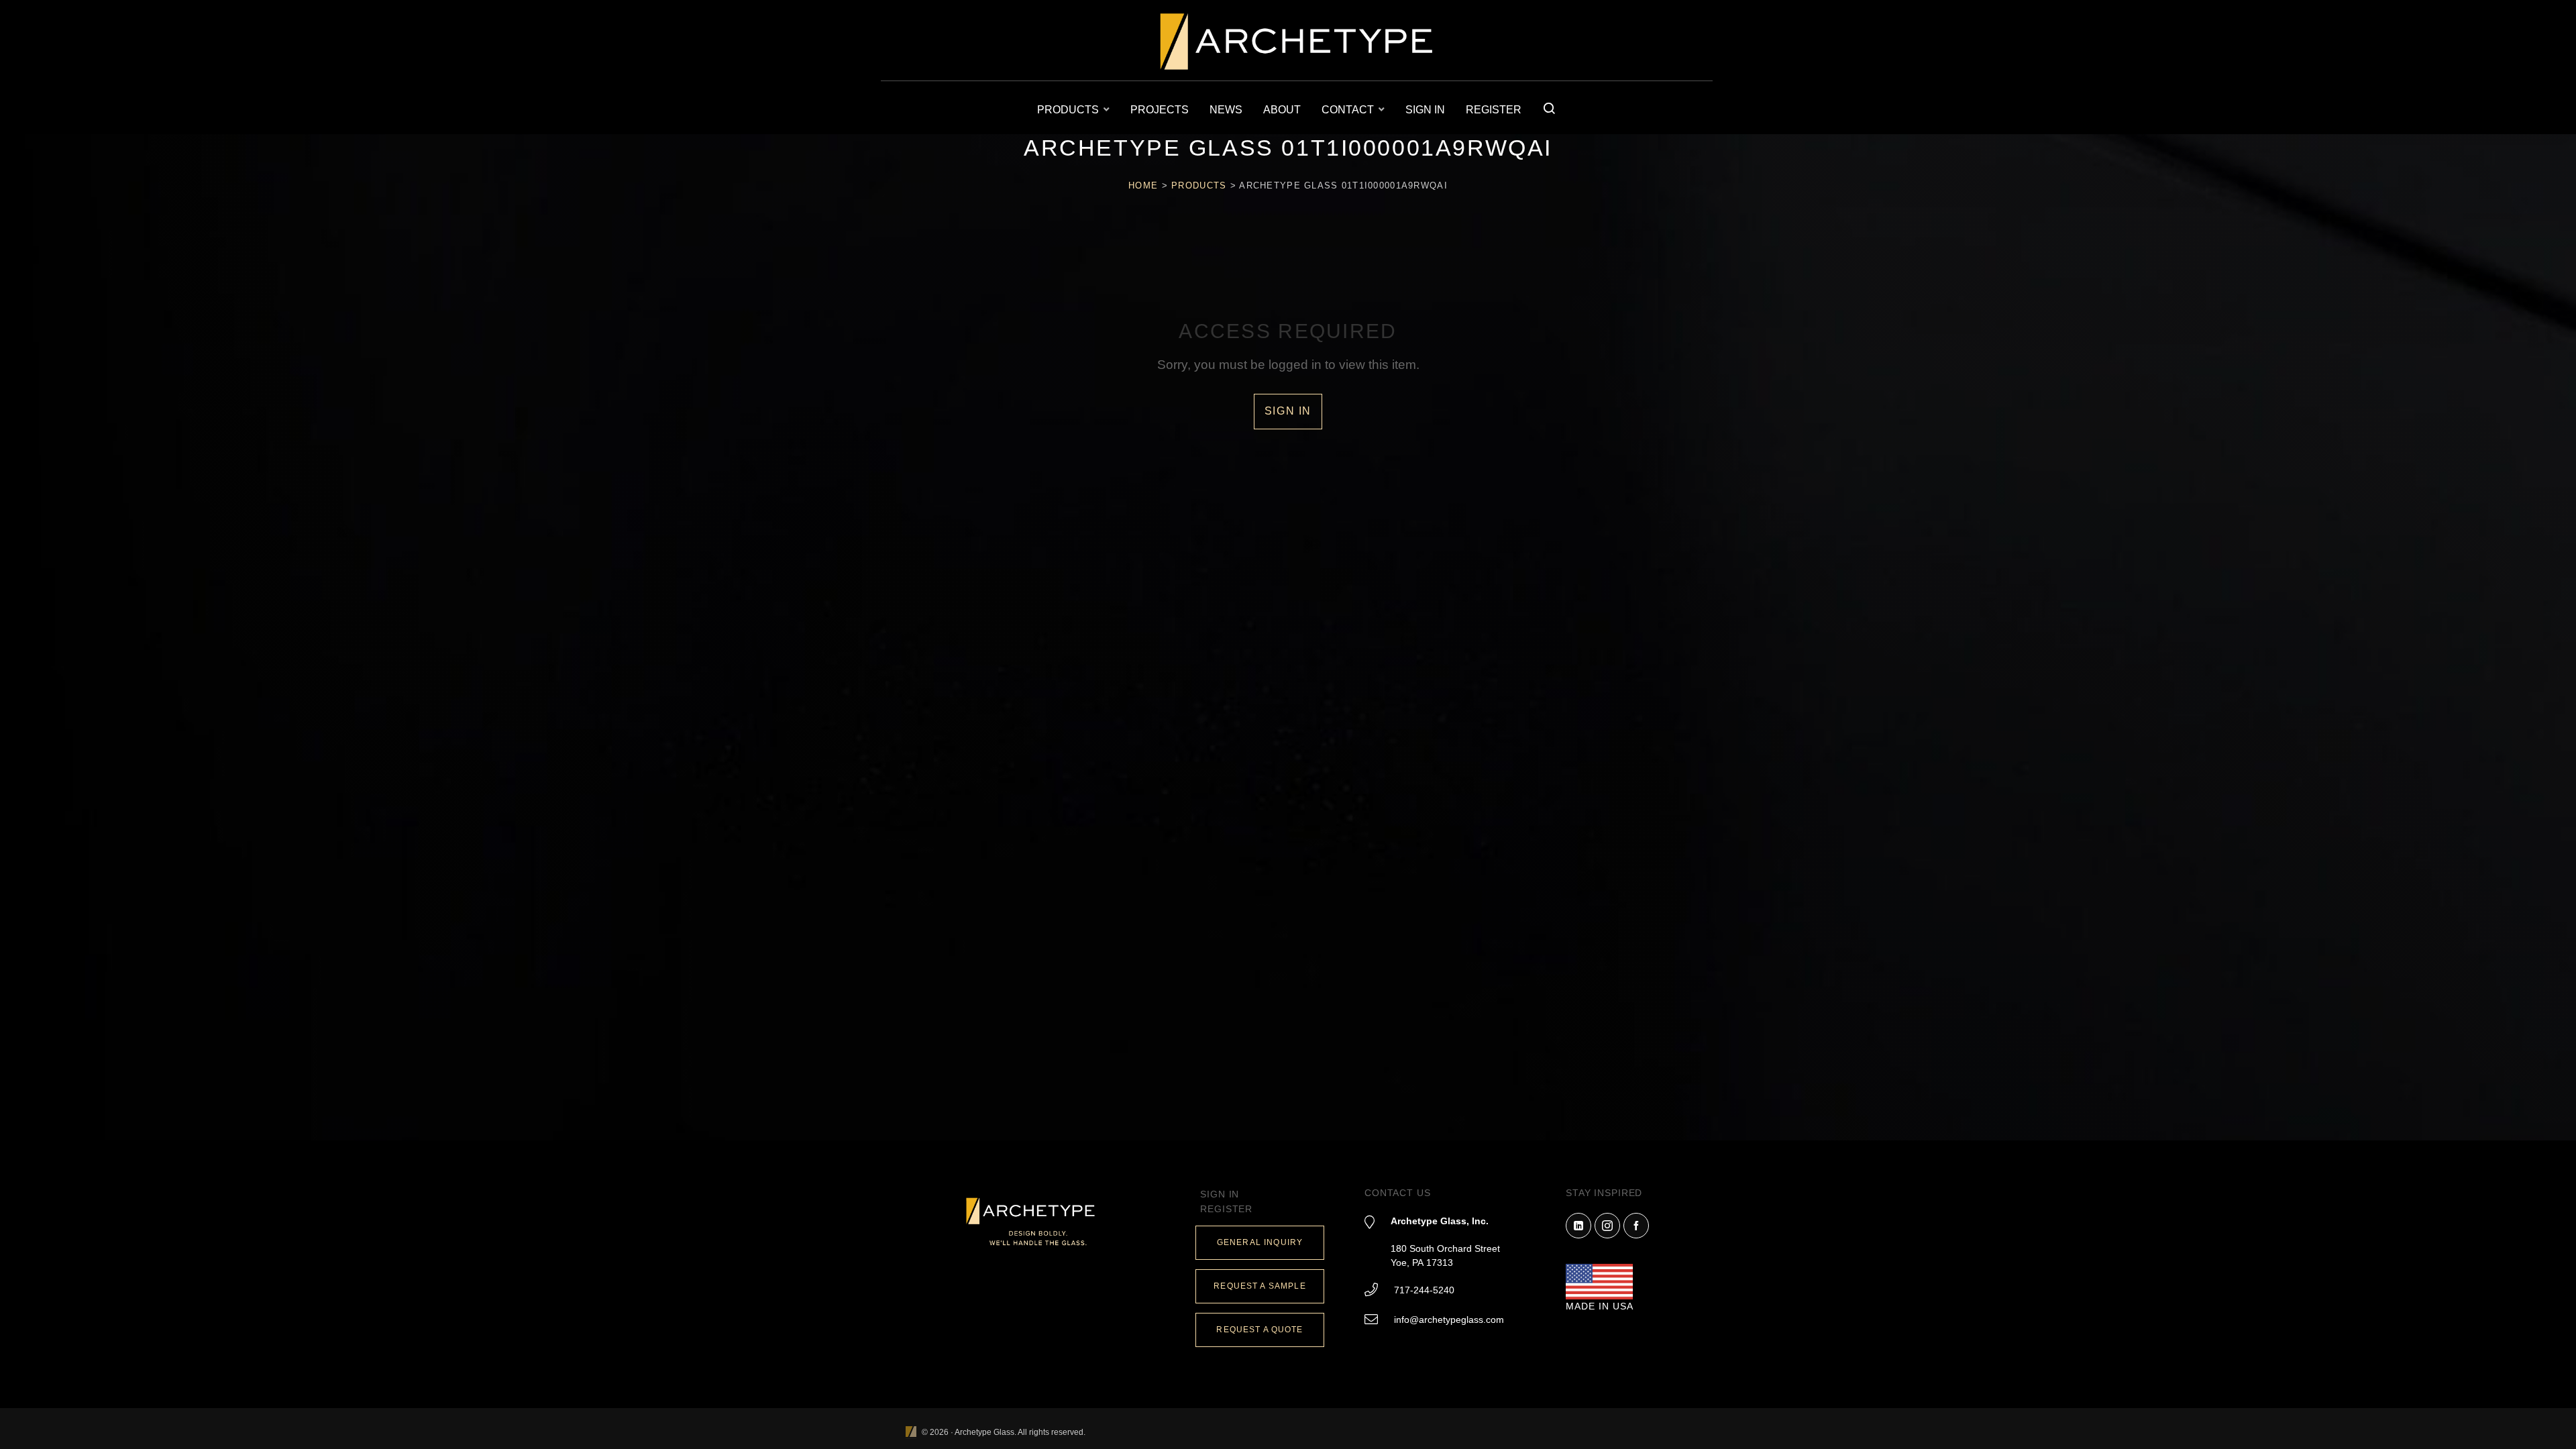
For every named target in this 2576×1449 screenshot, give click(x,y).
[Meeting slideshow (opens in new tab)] (911, 1433)
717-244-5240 (1424, 1290)
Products (1199, 185)
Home (1143, 185)
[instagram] (1607, 1226)
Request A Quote (1259, 1330)
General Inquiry (1260, 1242)
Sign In (1288, 411)
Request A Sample (1259, 1286)
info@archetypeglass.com (1449, 1320)
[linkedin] (1578, 1226)
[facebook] (1636, 1226)
